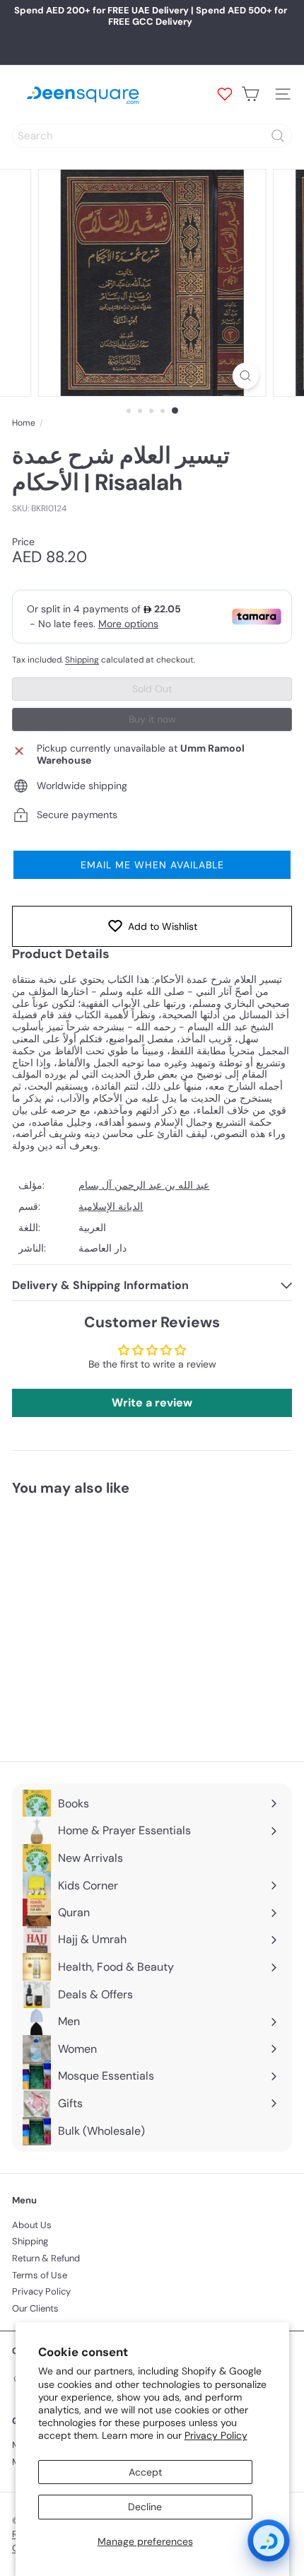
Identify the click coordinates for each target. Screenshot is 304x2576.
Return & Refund (46, 2258)
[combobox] (152, 136)
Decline (145, 2507)
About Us (32, 2225)
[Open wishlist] (225, 94)
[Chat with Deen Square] (269, 2541)
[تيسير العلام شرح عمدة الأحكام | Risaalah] (100, 1620)
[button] (152, 865)
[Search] (278, 136)
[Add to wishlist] (163, 1532)
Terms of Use (40, 2275)
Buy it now (152, 719)
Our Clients (35, 2308)
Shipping (82, 660)
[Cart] (250, 94)
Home (24, 423)
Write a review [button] (152, 1403)
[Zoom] (245, 376)
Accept (145, 2472)
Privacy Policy (216, 2435)
